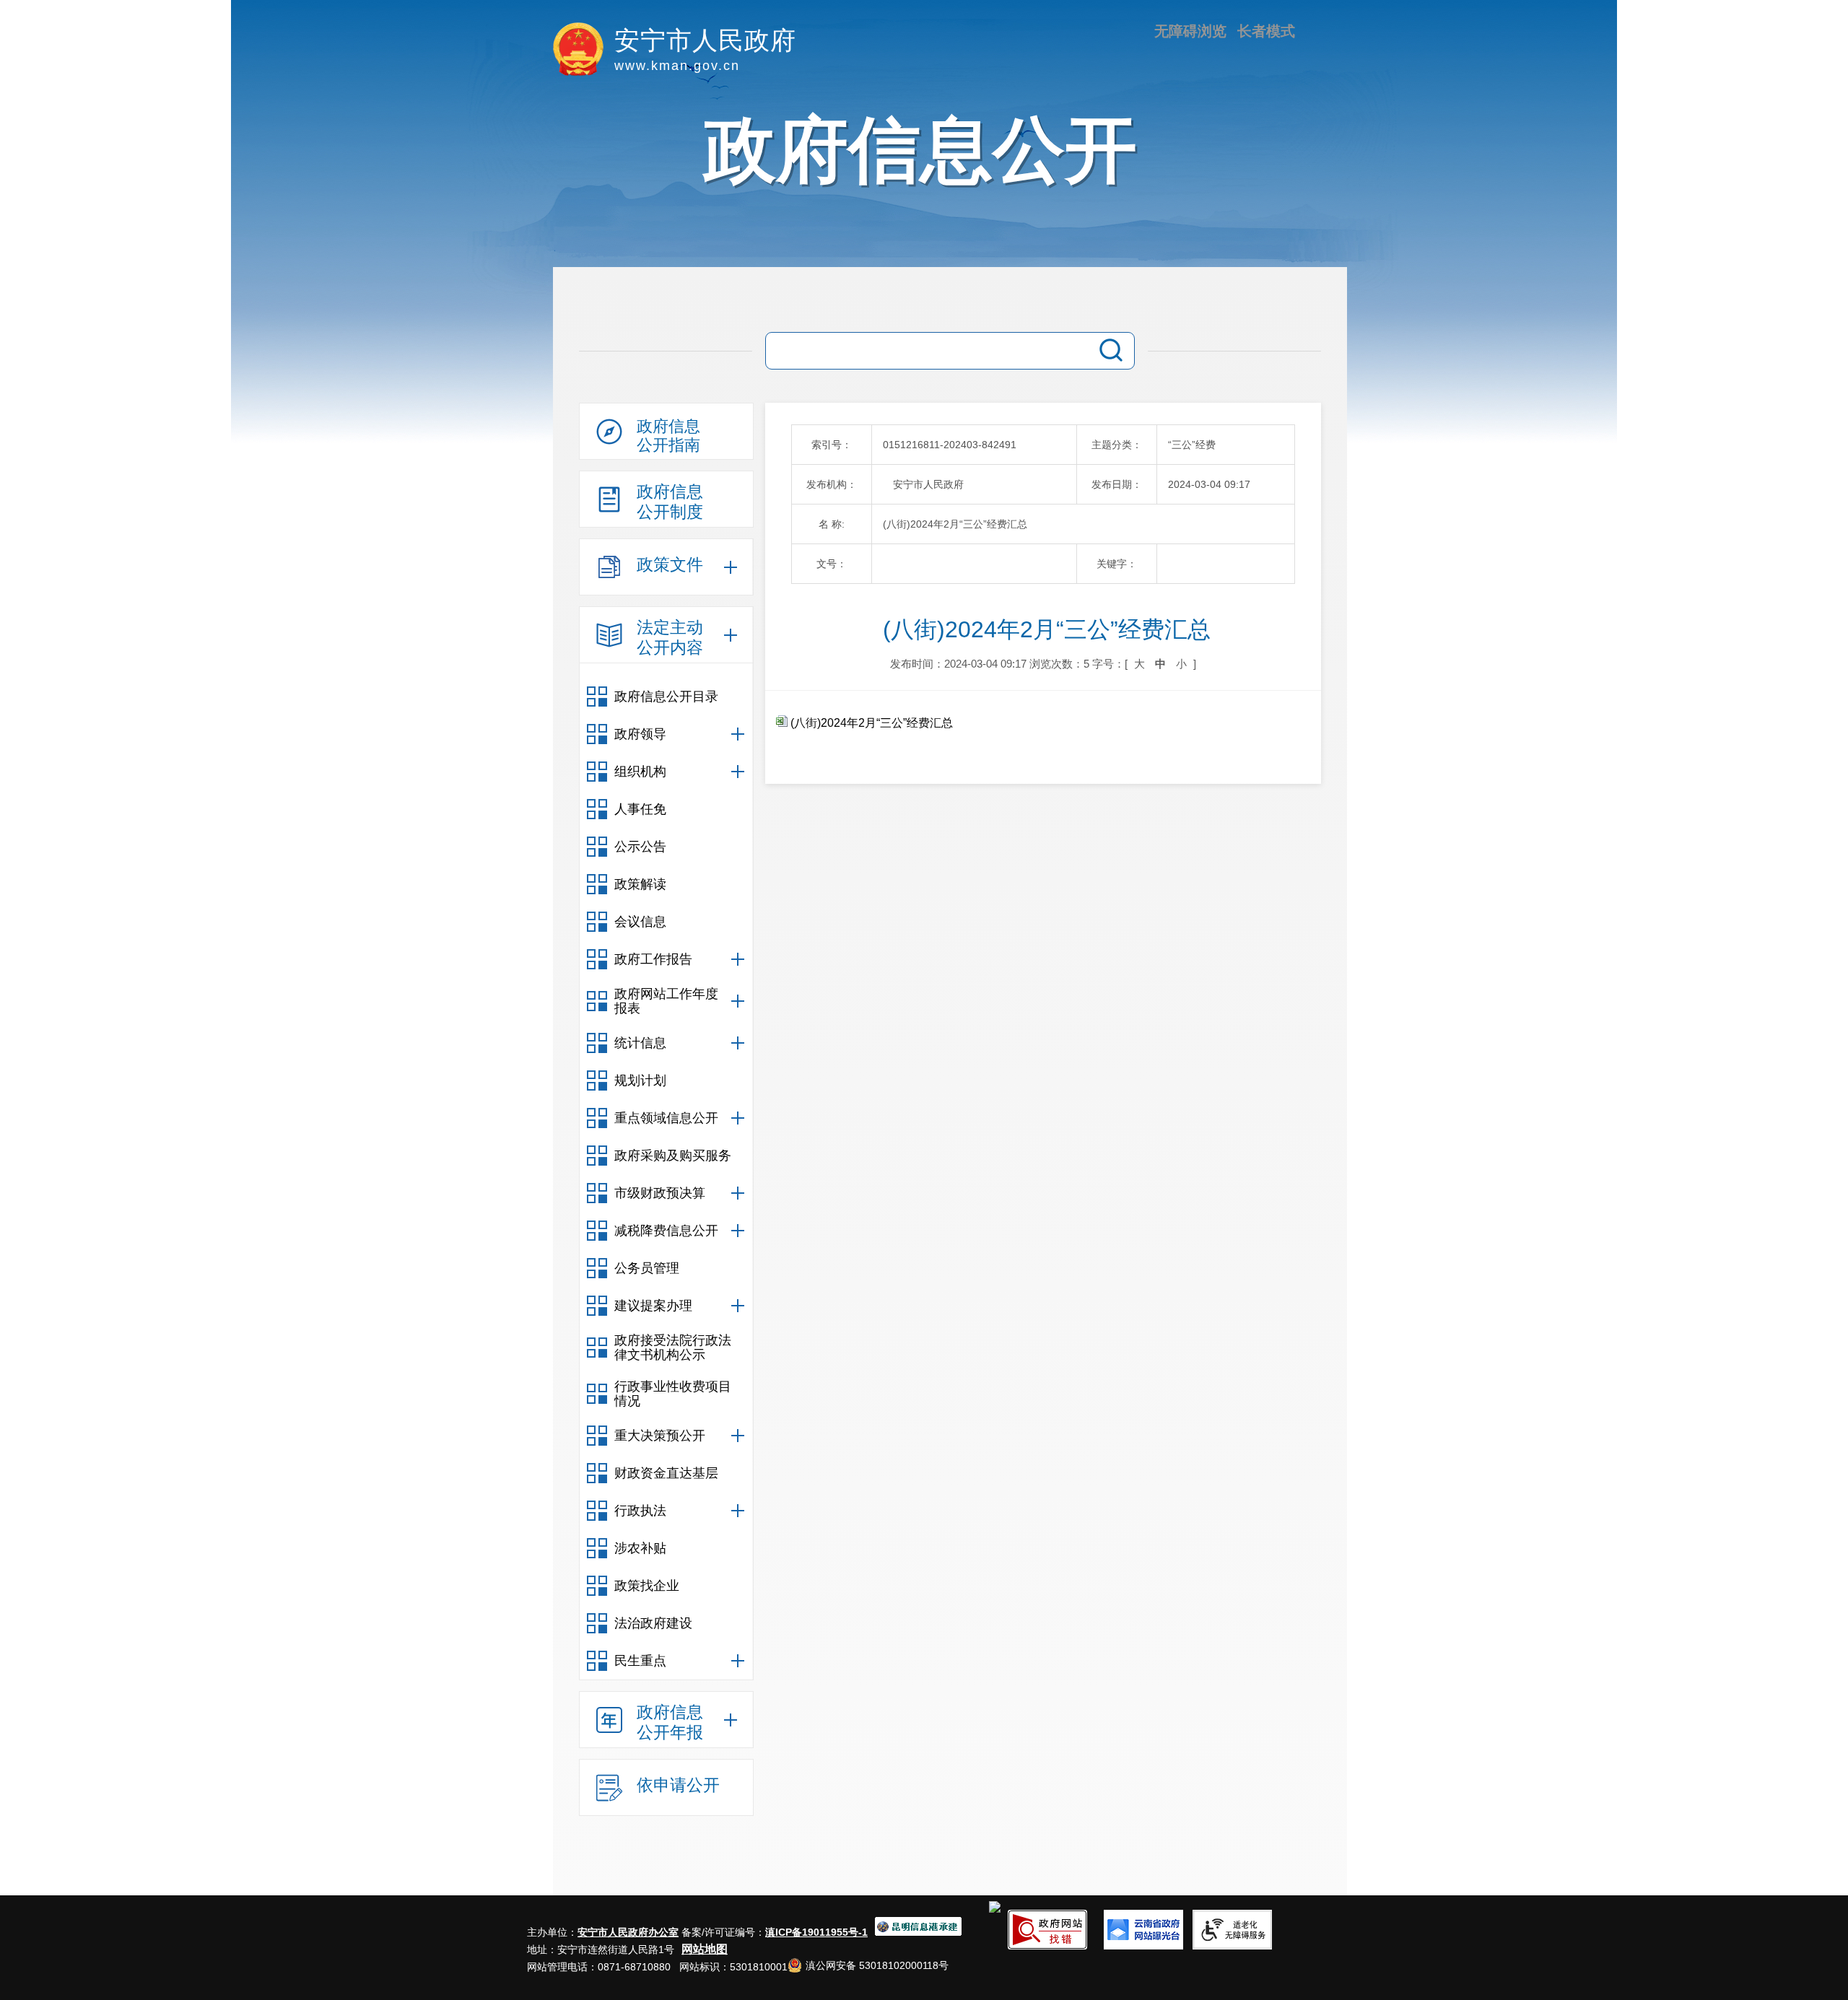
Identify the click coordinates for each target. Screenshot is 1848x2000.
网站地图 (705, 1949)
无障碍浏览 (1190, 31)
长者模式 (1266, 31)
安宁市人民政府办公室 (628, 1932)
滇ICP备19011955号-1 (816, 1932)
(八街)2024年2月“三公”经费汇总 (870, 723)
